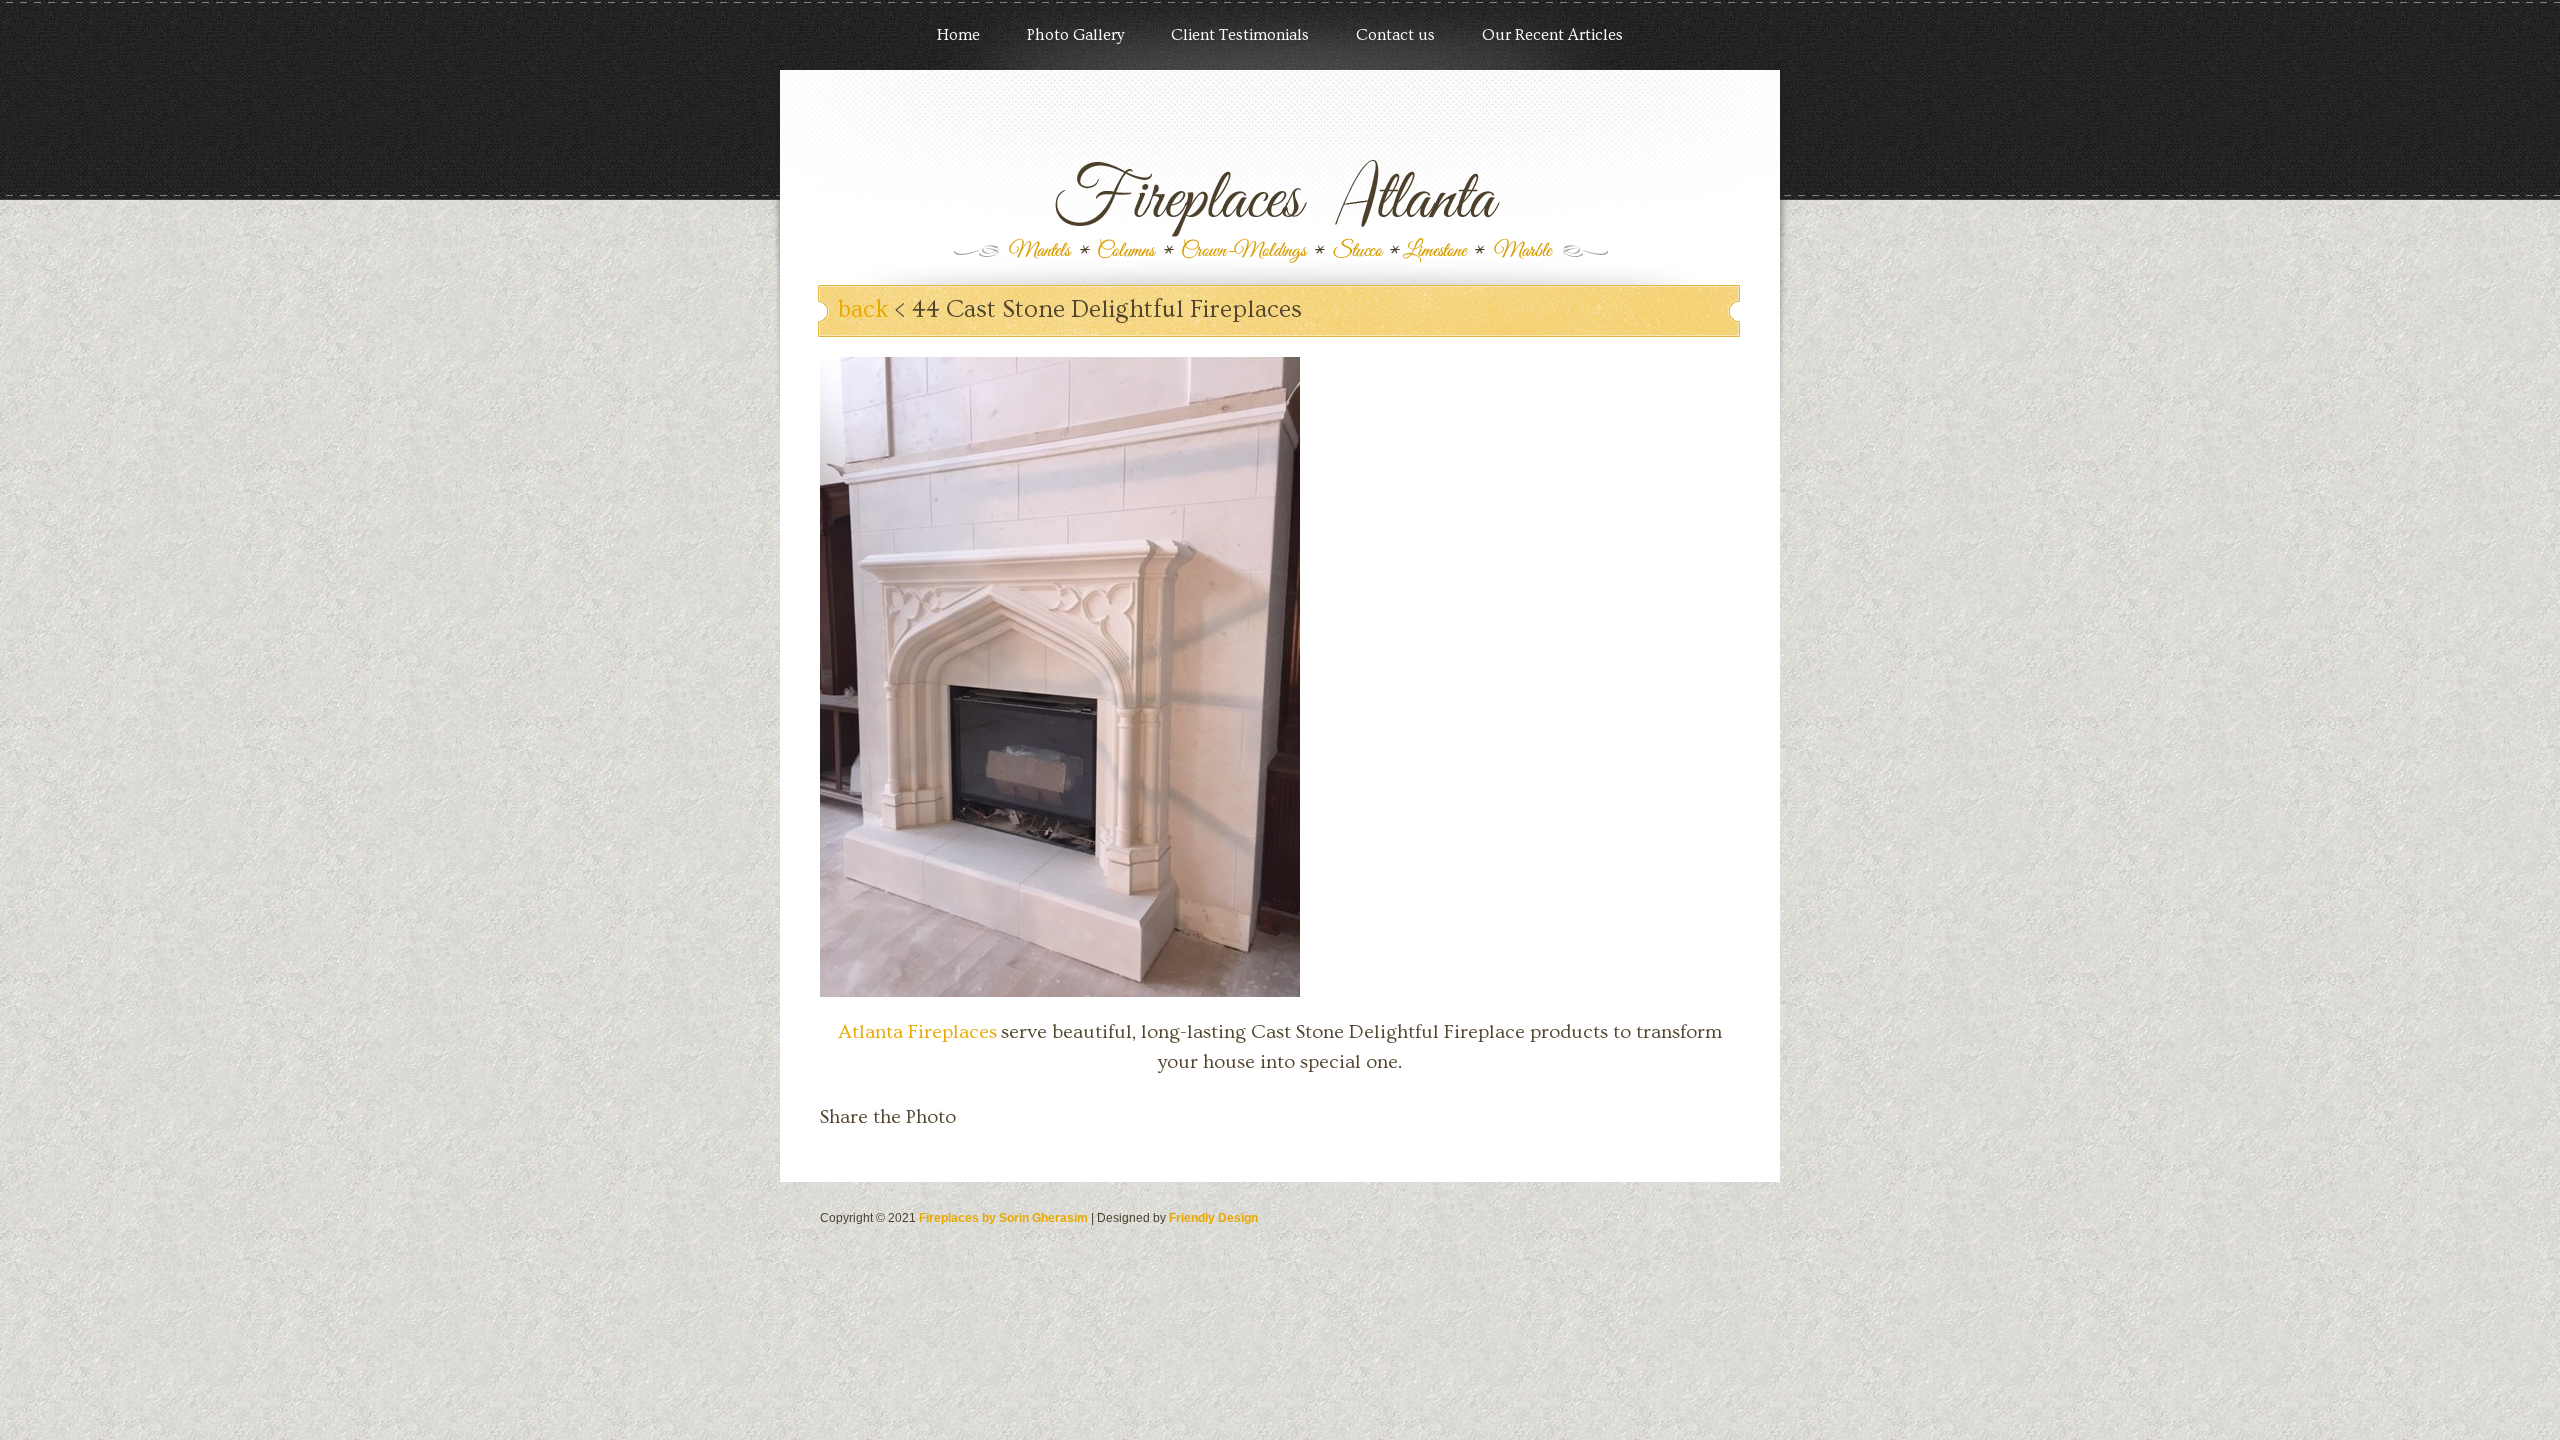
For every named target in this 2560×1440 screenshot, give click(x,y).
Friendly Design (1213, 1218)
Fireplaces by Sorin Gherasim (1003, 1218)
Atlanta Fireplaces (917, 1032)
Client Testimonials (1240, 35)
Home (958, 35)
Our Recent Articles (1552, 35)
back (863, 309)
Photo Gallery (1075, 35)
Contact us (1395, 35)
